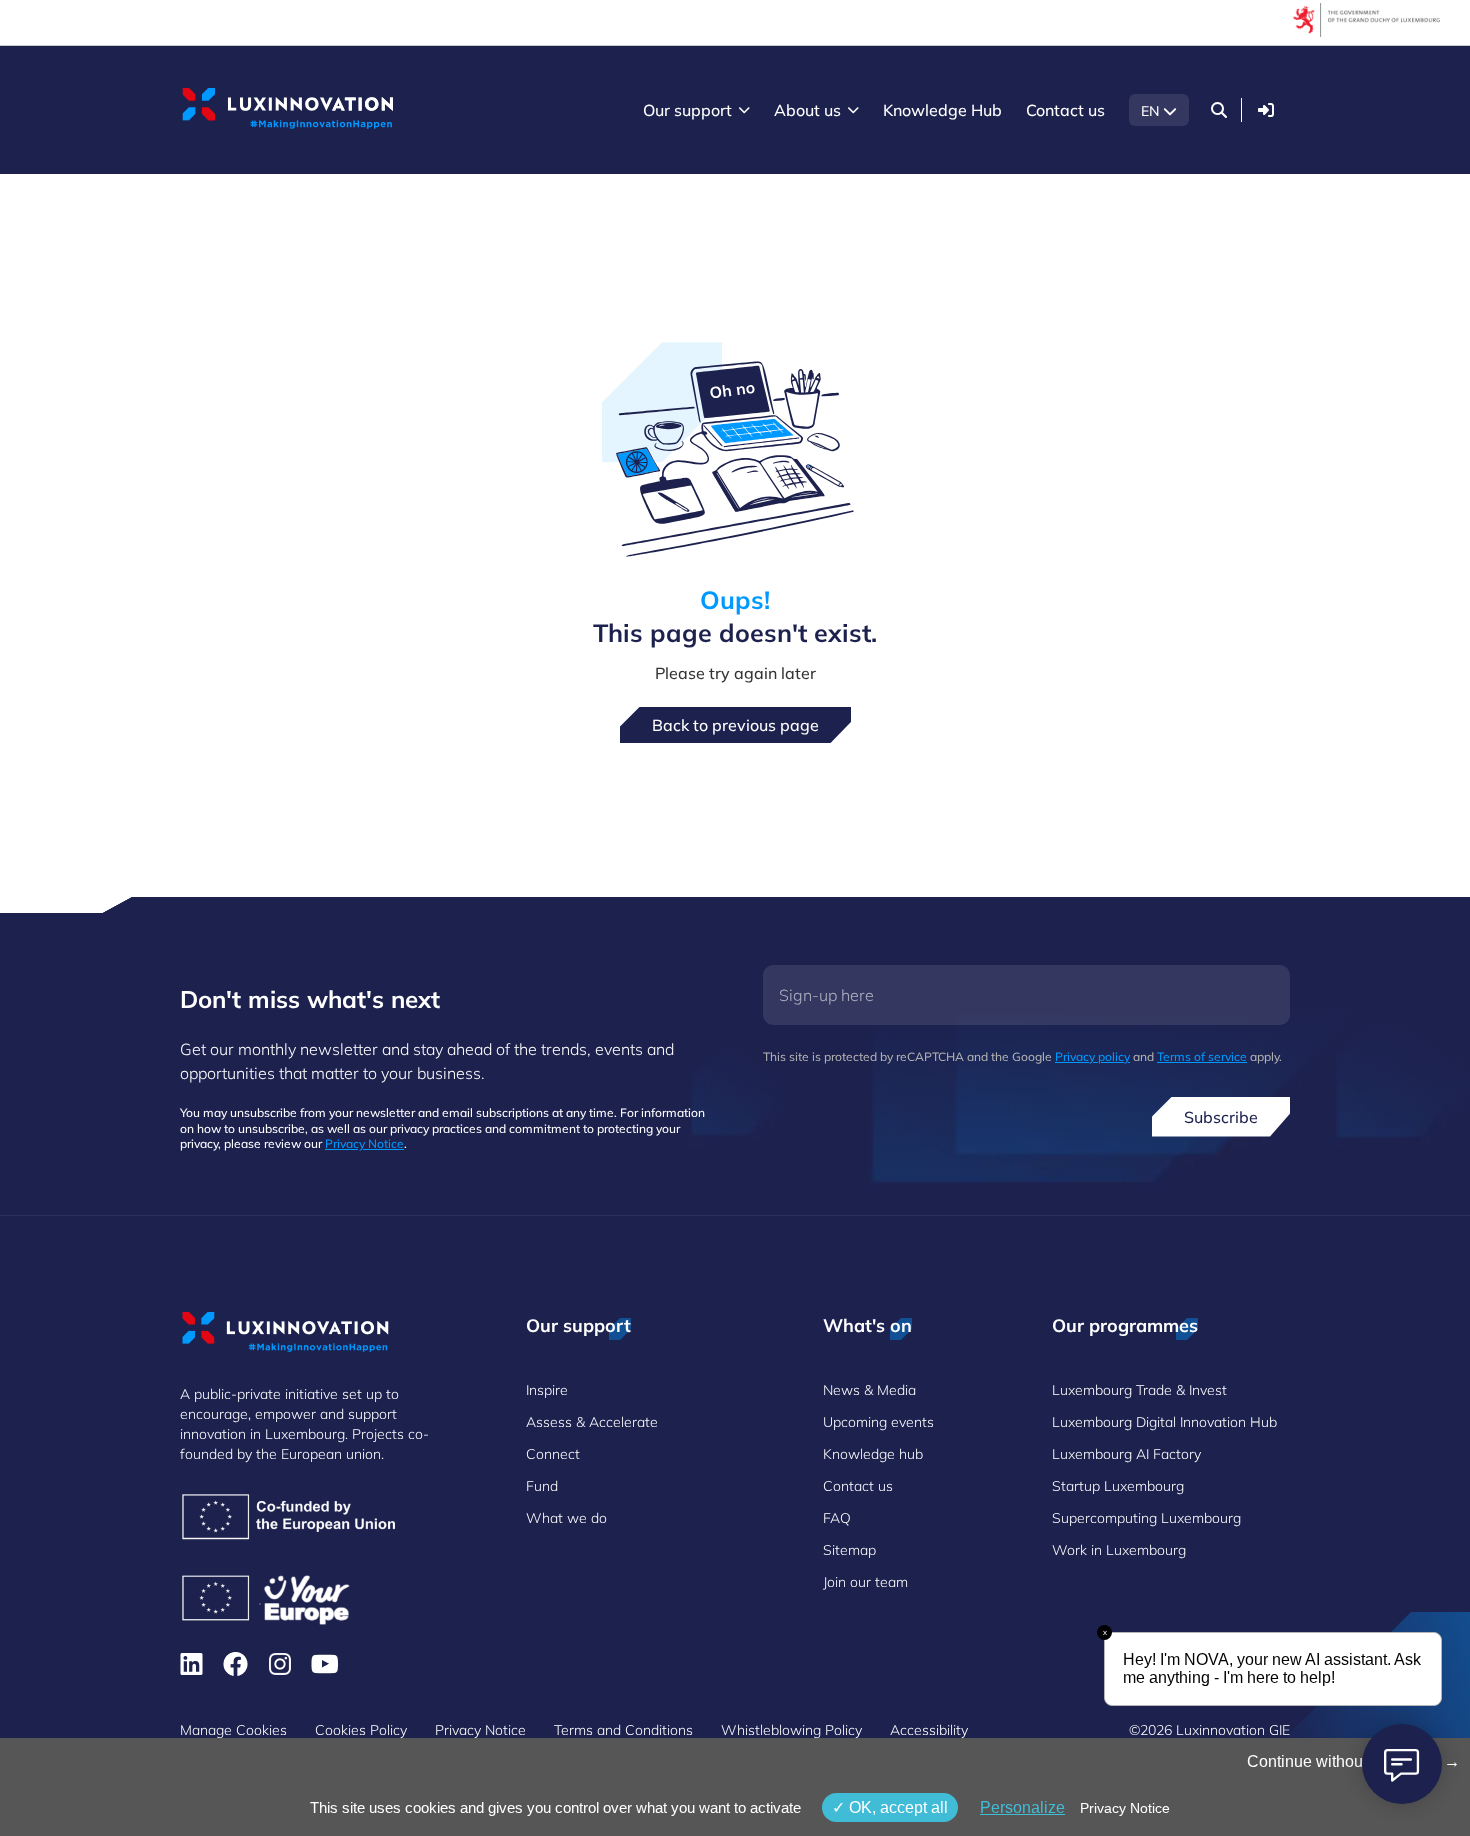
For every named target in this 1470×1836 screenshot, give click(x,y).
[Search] (1219, 110)
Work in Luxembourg (1119, 1550)
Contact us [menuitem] (1065, 110)
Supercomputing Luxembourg (1146, 1518)
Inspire (547, 1390)
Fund (542, 1486)
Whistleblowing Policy (791, 1730)
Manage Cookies (233, 1730)
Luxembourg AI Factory (1126, 1454)
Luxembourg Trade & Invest (1139, 1390)
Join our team (865, 1582)
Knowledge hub (873, 1454)
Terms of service (1202, 1056)
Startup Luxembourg (1118, 1486)
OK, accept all (896, 1807)
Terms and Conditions (623, 1730)
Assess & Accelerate (592, 1422)
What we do (566, 1518)
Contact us (858, 1486)
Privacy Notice (364, 1143)
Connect (553, 1454)
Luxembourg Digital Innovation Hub (1164, 1422)
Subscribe (1221, 1117)
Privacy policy (1092, 1056)
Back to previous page (735, 725)
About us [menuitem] (807, 110)
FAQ (837, 1518)
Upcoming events (878, 1422)
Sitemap (849, 1550)
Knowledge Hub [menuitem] (942, 110)
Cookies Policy (361, 1730)
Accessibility (929, 1730)
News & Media (869, 1390)
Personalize (1022, 1807)
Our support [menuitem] (687, 110)
